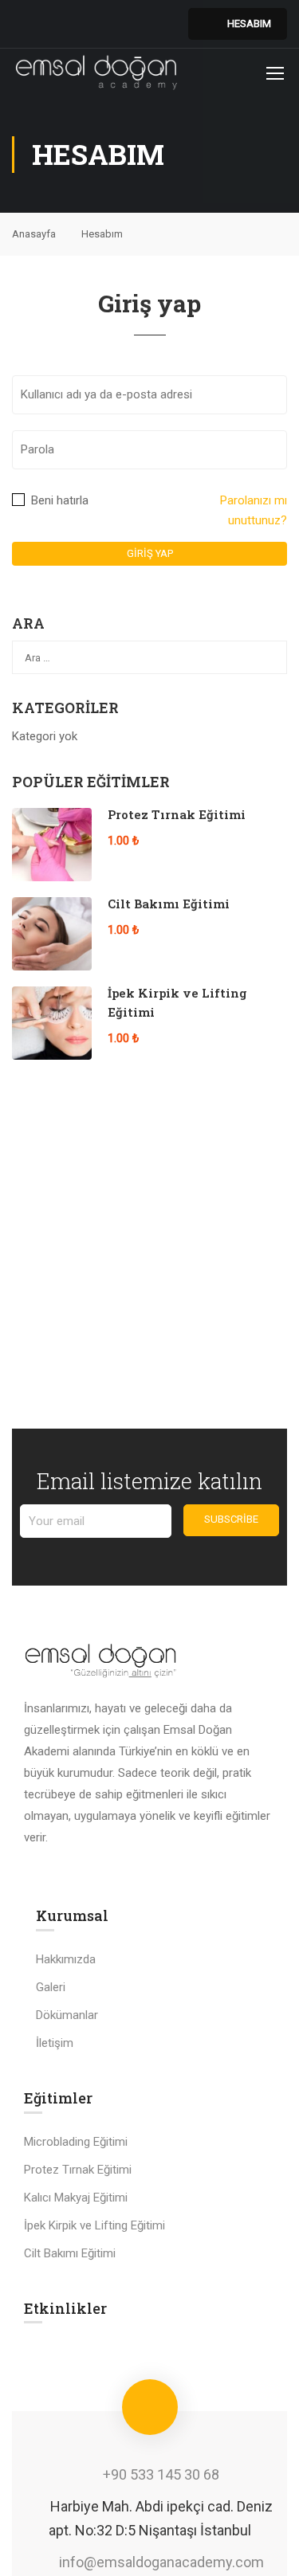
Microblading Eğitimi (76, 2142)
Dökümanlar (67, 2015)
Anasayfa (34, 234)
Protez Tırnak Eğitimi (177, 814)
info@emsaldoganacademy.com (161, 2562)
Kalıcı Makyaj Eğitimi (76, 2198)
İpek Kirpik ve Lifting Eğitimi (94, 2225)
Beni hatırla (58, 500)
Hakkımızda (66, 1959)
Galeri (51, 1987)
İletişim (55, 2043)
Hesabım (249, 24)
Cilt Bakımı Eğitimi (169, 904)
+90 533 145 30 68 (161, 2474)
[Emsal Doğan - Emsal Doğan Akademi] (97, 73)
